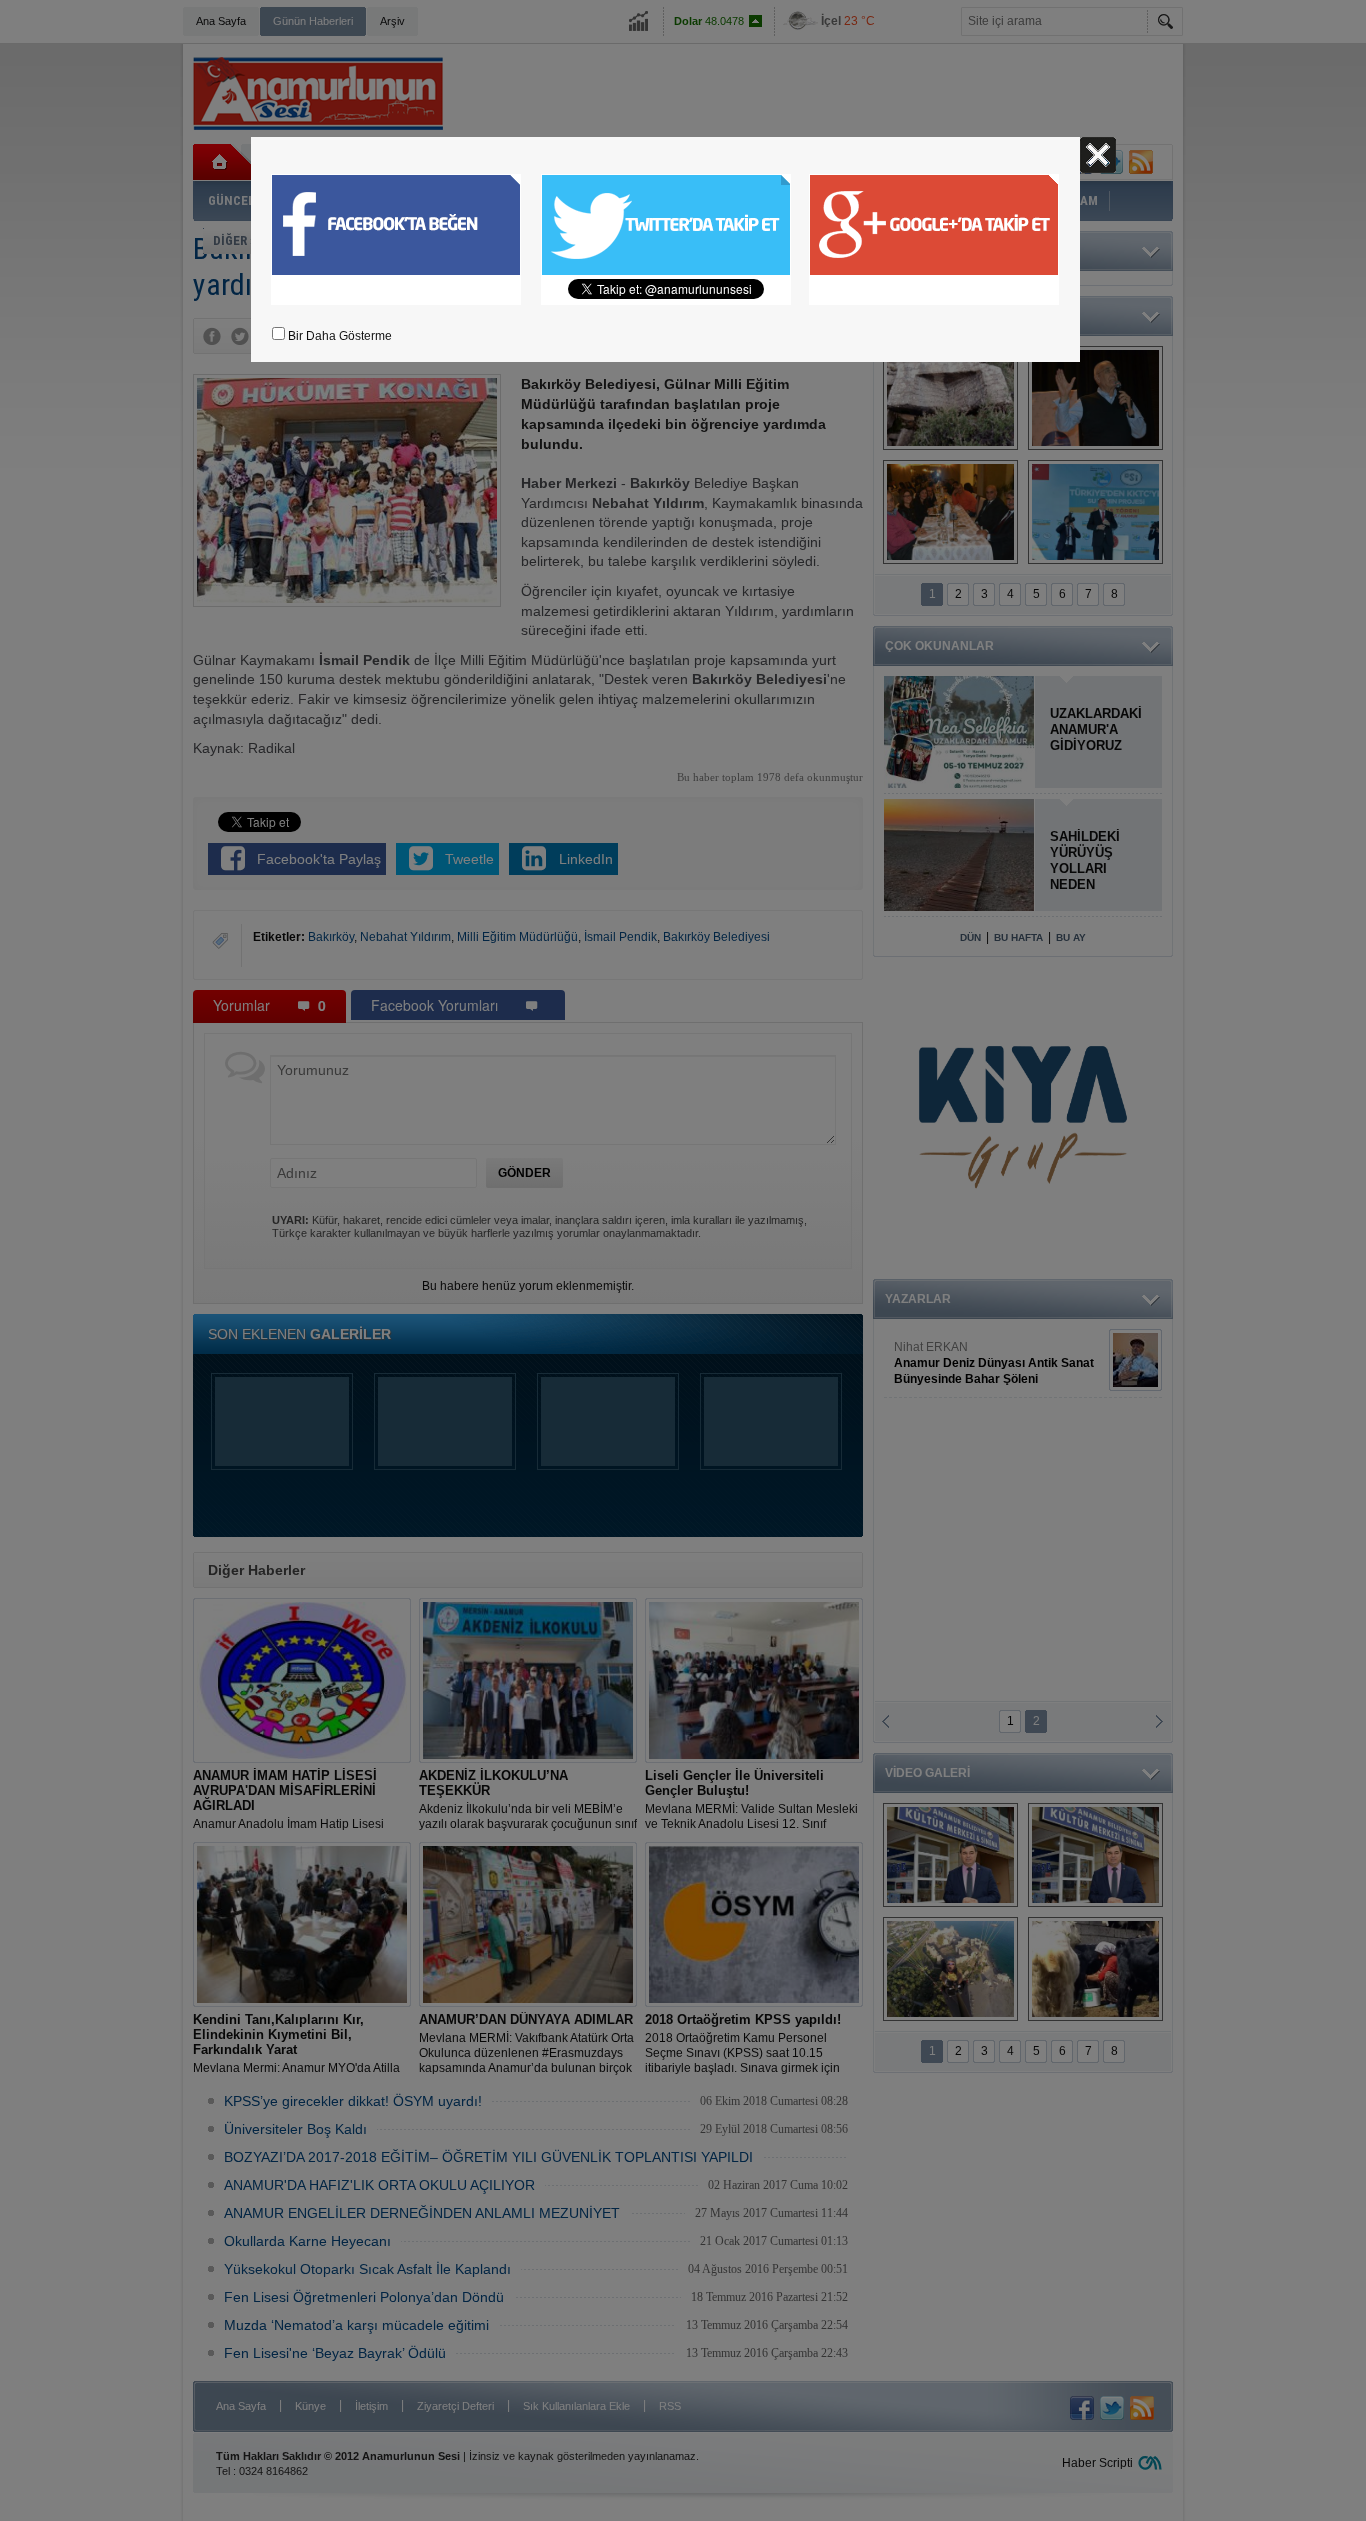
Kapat (1098, 155)
